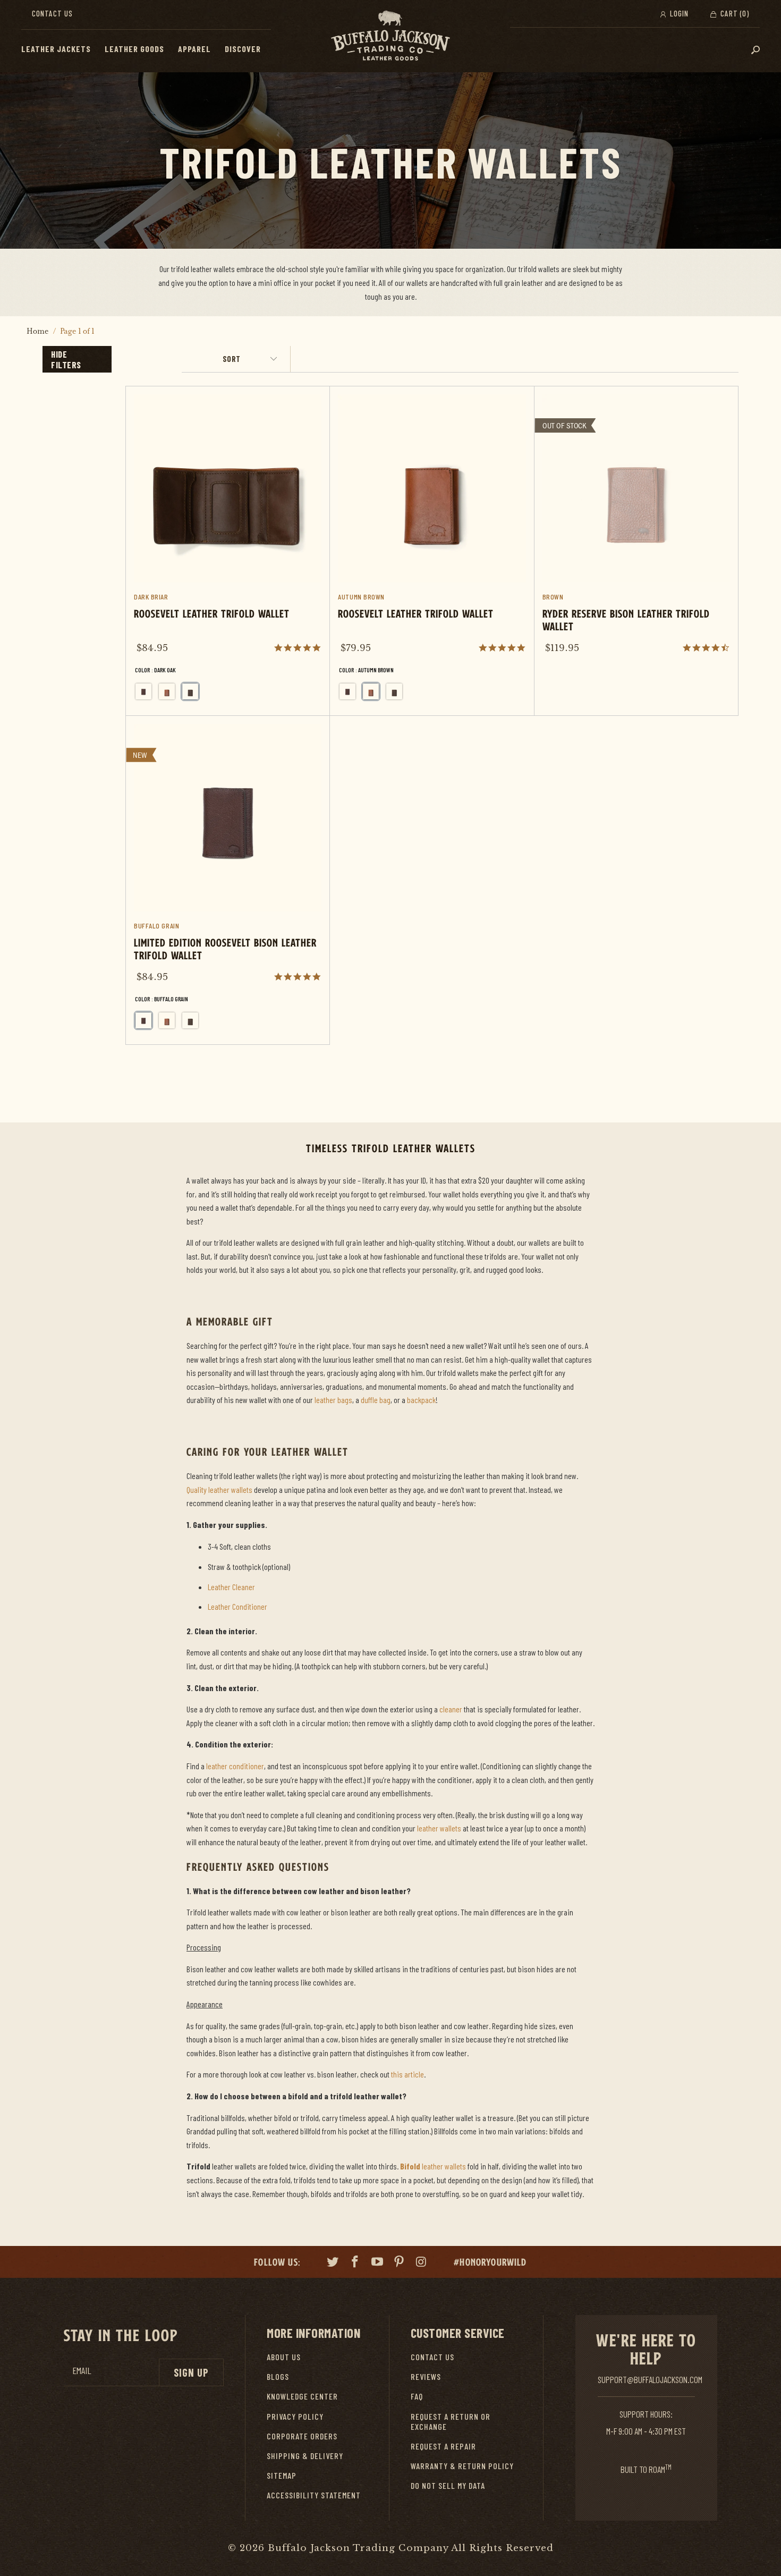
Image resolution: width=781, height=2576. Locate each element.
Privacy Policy (295, 2416)
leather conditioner (235, 1766)
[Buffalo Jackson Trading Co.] (390, 36)
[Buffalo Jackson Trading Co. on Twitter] (333, 2263)
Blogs (278, 2376)
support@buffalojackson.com (650, 2379)
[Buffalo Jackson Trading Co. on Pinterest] (400, 2263)
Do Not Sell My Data (448, 2485)
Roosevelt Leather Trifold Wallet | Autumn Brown (432, 551)
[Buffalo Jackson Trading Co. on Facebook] (355, 2263)
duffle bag (376, 1400)
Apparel (194, 49)
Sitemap (282, 2475)
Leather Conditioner (237, 1606)
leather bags (333, 1400)
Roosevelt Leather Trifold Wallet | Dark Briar (228, 551)
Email (82, 2371)
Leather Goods (134, 49)
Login (678, 13)
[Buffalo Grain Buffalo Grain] (143, 691)
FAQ (417, 2396)
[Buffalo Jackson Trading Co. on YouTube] (377, 2263)
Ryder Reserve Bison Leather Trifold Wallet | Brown (636, 529)
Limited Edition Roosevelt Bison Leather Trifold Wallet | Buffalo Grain (228, 880)
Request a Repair (443, 2446)
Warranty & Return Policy (462, 2466)
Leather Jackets (56, 49)
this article (408, 2074)
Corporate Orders (302, 2436)
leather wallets (439, 1828)
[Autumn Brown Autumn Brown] (167, 691)
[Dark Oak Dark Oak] (190, 691)
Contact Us (52, 13)
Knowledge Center (302, 2396)
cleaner (451, 1709)
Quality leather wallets (219, 1489)
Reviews (426, 2376)
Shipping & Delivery (305, 2456)
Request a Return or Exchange (451, 2421)
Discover (243, 49)
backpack (421, 1400)
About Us (284, 2357)
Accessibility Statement (314, 2495)
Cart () (734, 13)
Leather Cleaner (231, 1587)
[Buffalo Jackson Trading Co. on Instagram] (422, 2263)
